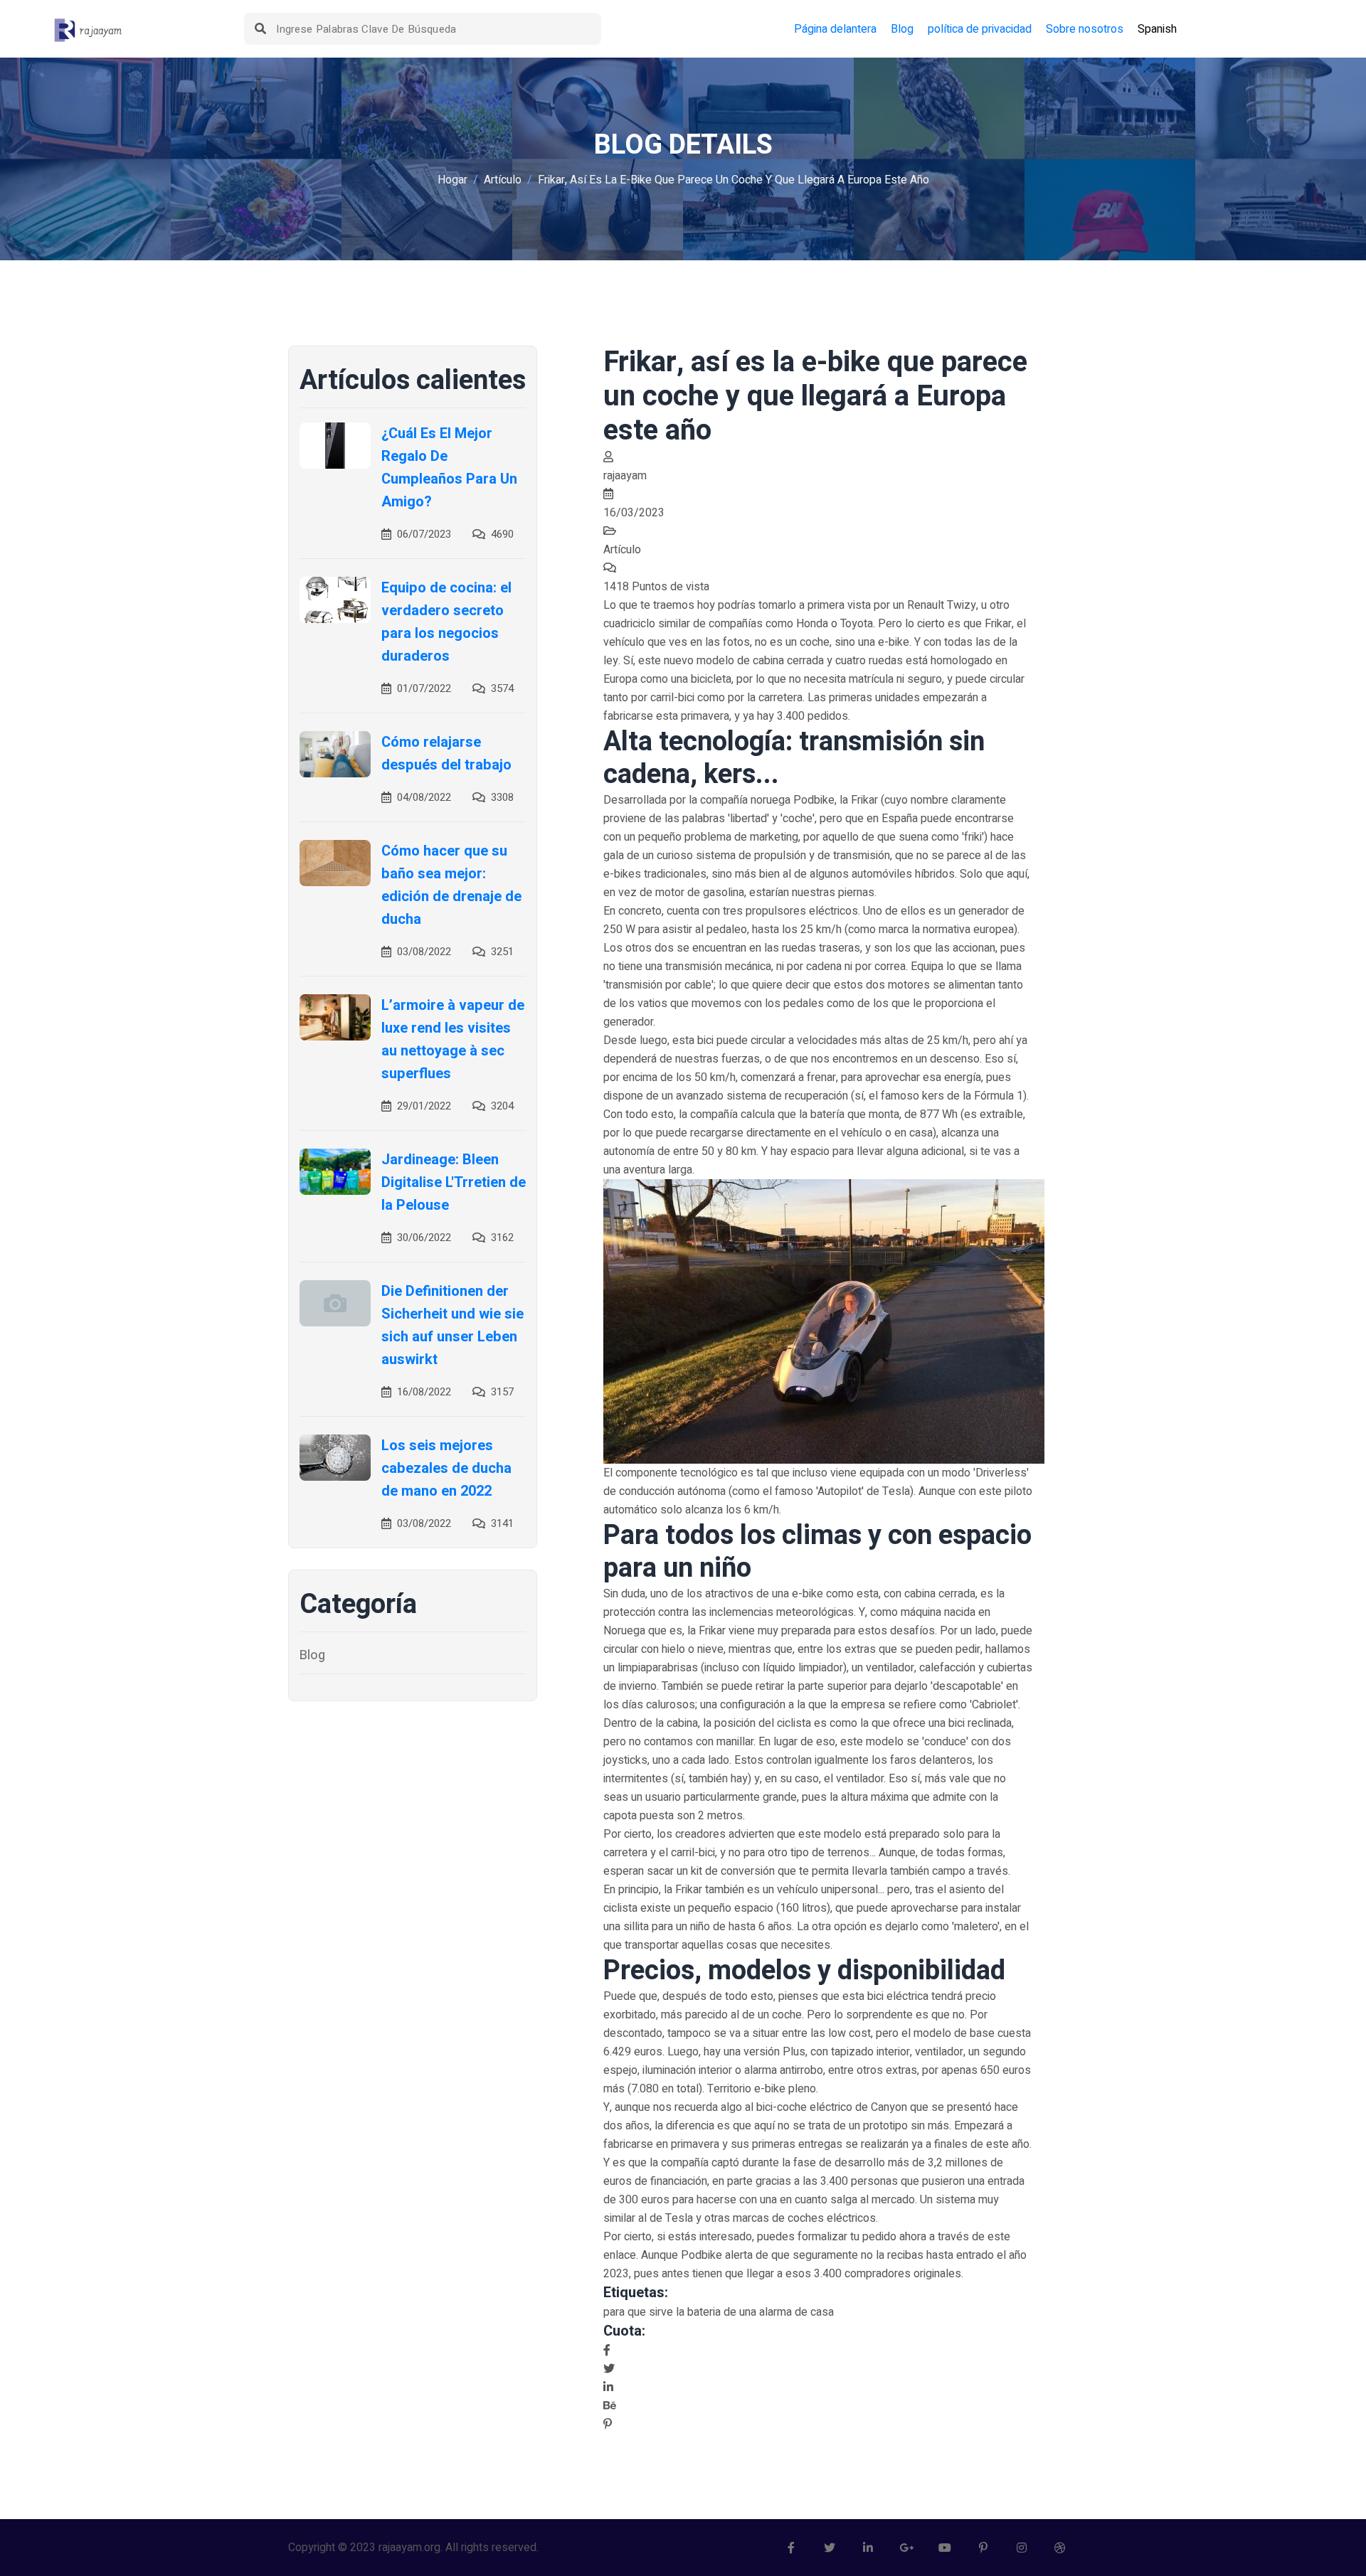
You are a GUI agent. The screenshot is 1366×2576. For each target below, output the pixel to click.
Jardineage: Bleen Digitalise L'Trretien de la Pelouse (454, 1182)
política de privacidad (980, 29)
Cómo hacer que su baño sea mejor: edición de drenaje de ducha (451, 885)
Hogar (452, 180)
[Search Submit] (260, 29)
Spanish (1157, 29)
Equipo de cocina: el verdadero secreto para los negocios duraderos (446, 622)
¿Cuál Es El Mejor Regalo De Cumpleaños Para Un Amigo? (449, 468)
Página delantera (835, 29)
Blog (902, 29)
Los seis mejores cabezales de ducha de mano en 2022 (446, 1468)
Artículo (503, 180)
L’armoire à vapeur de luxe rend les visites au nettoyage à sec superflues (453, 1039)
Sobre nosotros (1085, 29)
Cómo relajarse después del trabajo (446, 754)
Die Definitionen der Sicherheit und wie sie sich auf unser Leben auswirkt (452, 1325)
